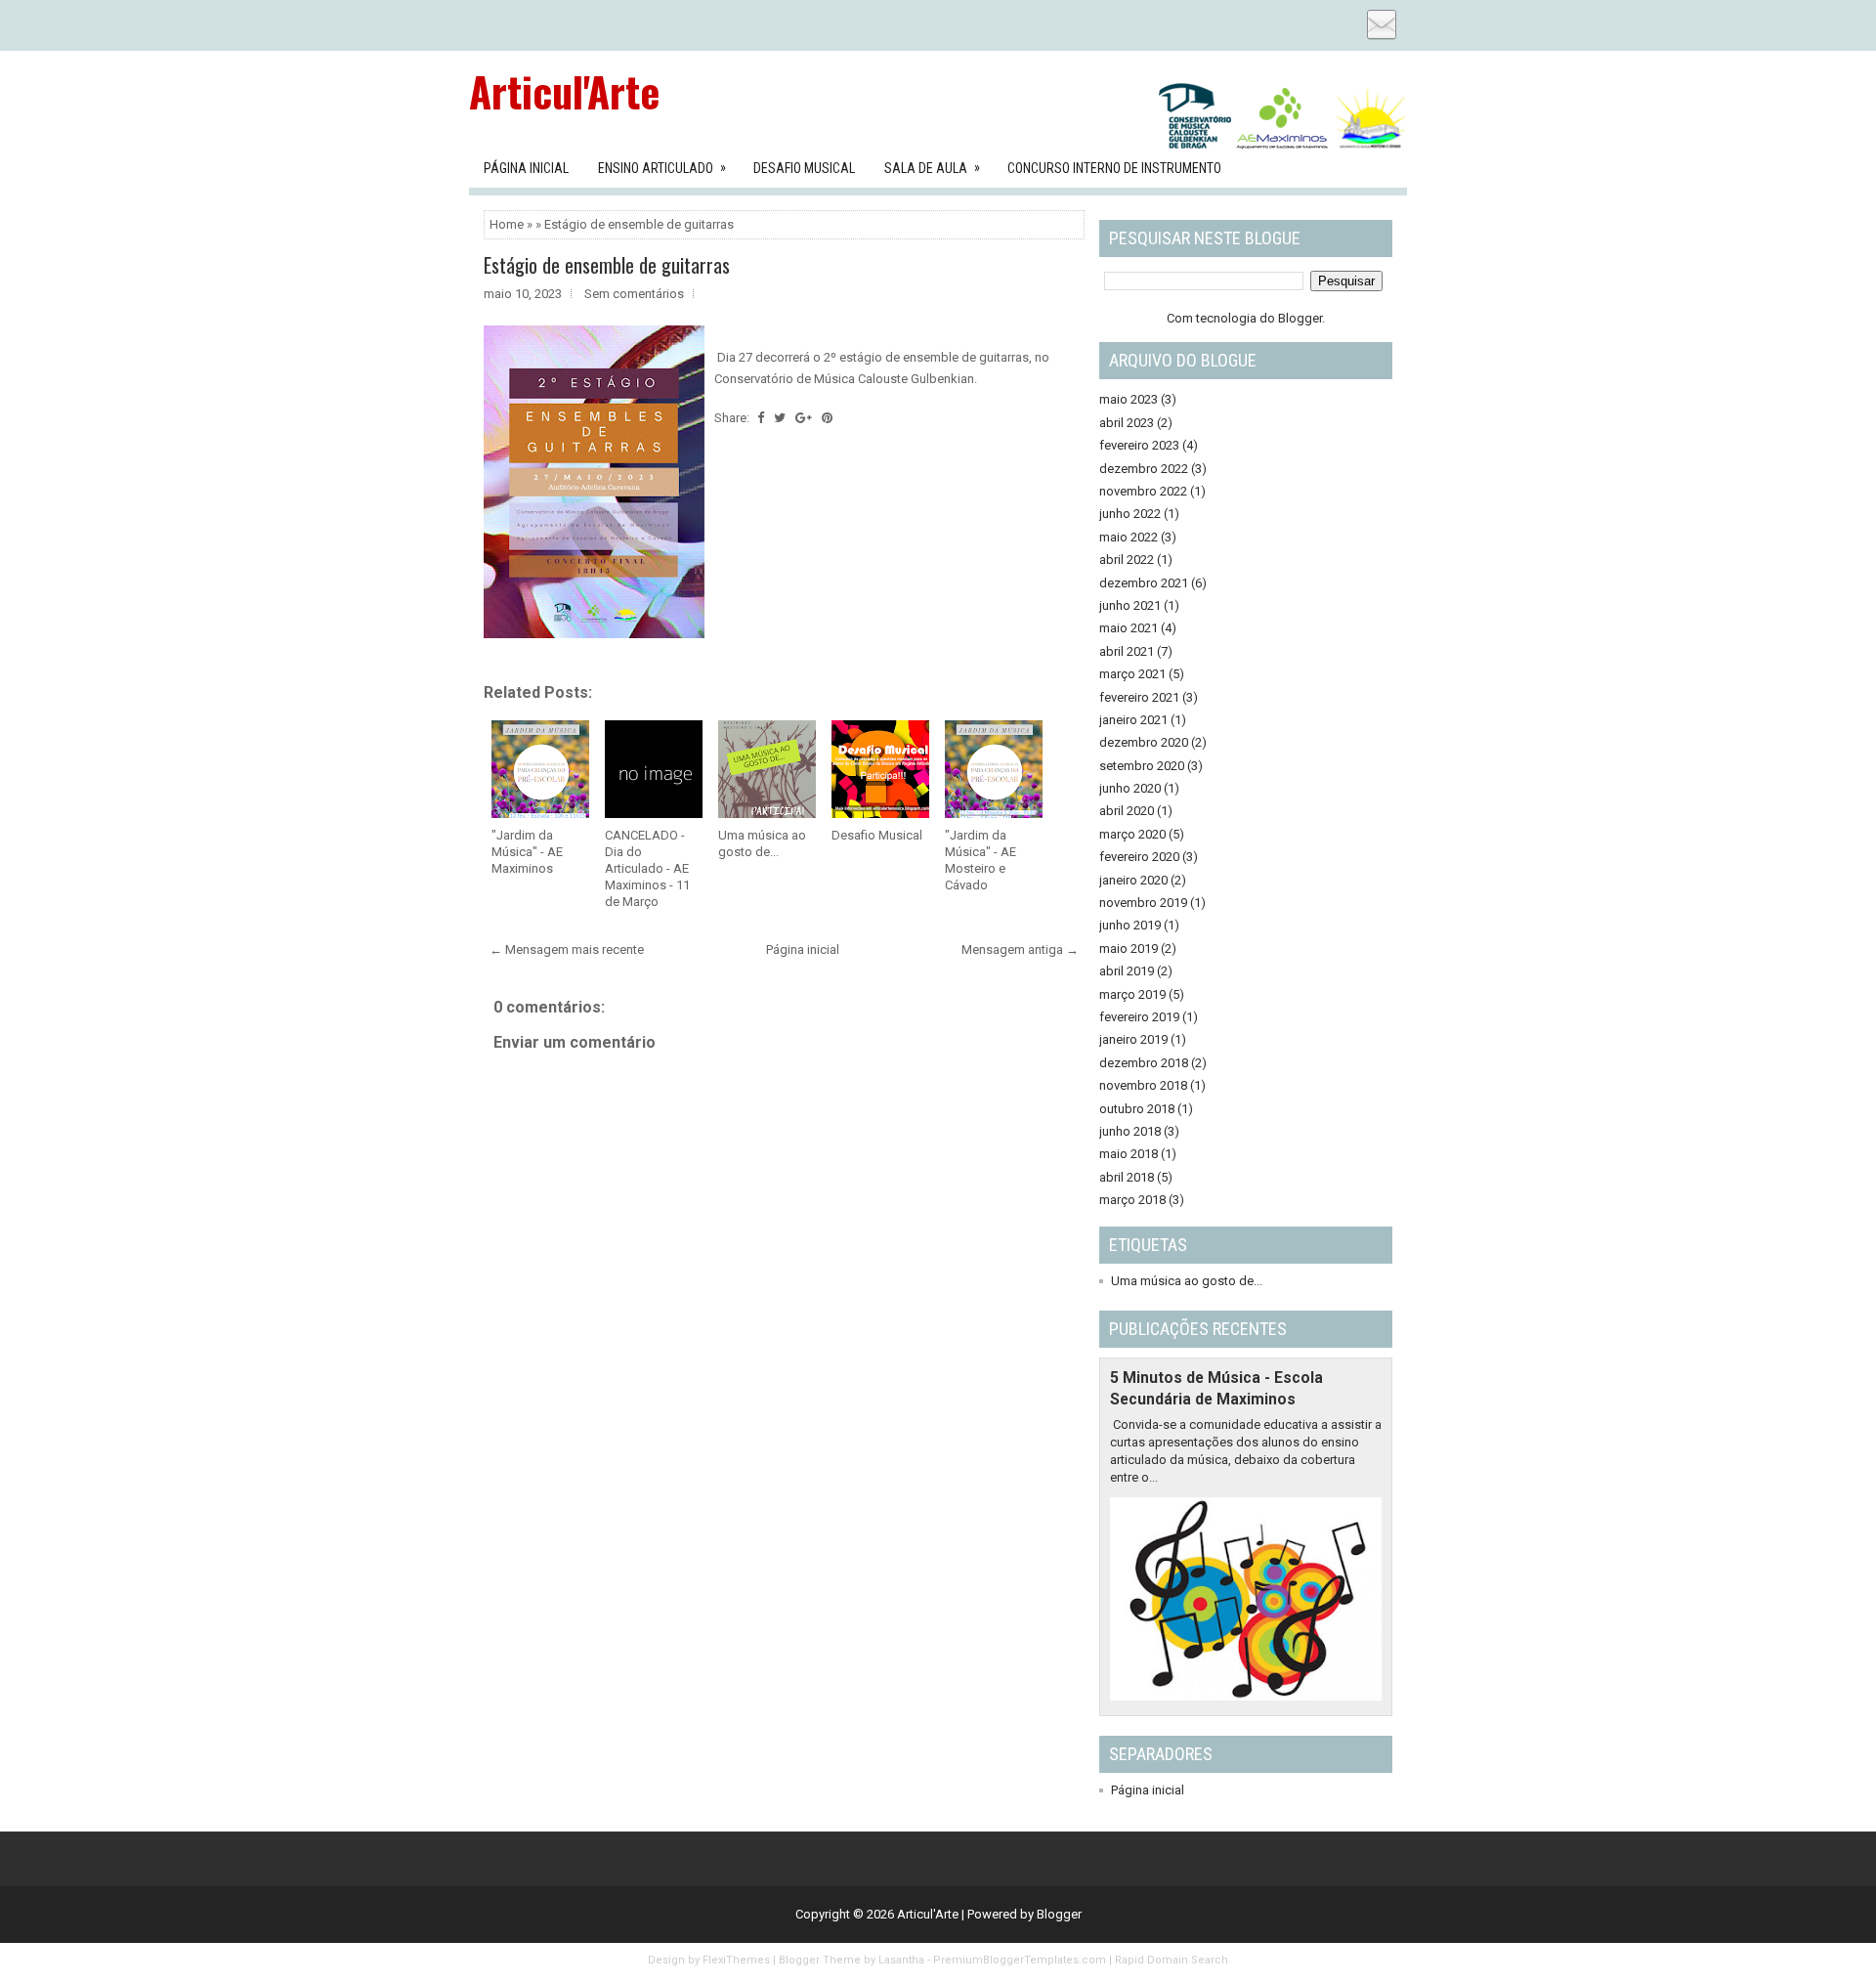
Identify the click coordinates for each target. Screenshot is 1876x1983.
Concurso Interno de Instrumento (1114, 168)
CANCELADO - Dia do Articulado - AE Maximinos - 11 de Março (647, 868)
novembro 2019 (1143, 903)
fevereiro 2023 (1139, 445)
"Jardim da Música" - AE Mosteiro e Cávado (981, 860)
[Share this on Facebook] (761, 418)
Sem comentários (634, 294)
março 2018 (1132, 1200)
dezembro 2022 (1144, 469)
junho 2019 (1130, 925)
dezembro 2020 (1144, 742)
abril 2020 (1127, 811)
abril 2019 (1127, 971)
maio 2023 (1129, 399)
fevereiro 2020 (1139, 857)
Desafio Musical (804, 168)
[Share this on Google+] (804, 418)
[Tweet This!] (780, 418)
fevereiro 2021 (1139, 697)
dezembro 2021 (1144, 583)
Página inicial (803, 949)
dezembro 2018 (1144, 1063)
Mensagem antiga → (1020, 949)
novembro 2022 (1143, 491)
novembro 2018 (1143, 1085)
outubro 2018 (1137, 1109)
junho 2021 (1130, 605)
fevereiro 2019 (1139, 1017)
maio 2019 (1129, 948)
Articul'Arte (564, 91)
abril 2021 (1127, 651)
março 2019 (1132, 994)
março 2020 (1132, 834)
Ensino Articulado (662, 168)
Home (507, 224)
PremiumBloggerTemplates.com (1020, 1960)
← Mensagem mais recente (567, 949)
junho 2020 (1130, 788)
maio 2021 (1129, 628)
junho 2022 (1130, 514)
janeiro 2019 (1133, 1039)
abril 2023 (1127, 423)
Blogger (1300, 318)
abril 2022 (1127, 560)
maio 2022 (1129, 537)
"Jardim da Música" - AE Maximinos (527, 852)
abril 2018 (1127, 1177)
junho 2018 (1130, 1131)
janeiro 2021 (1133, 720)
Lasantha (901, 1960)
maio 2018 (1129, 1154)
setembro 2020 (1142, 766)
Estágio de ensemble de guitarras (607, 265)
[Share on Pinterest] (827, 418)
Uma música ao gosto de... (762, 843)
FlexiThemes (736, 1960)
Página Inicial (526, 168)
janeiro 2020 (1133, 880)
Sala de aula (932, 168)
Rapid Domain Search (1172, 1960)
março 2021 (1132, 674)
